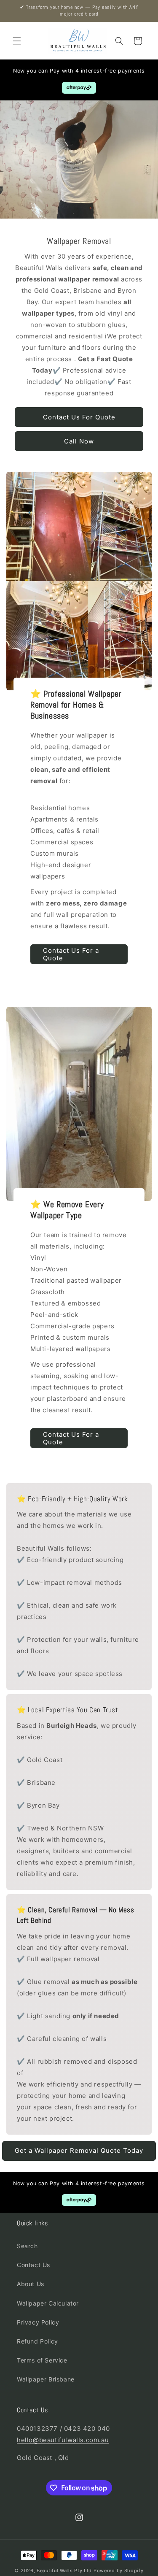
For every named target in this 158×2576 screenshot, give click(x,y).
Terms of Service (42, 2360)
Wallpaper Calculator (48, 2303)
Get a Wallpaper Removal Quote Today (79, 2150)
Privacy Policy (38, 2322)
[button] (17, 41)
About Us (31, 2284)
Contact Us (33, 2265)
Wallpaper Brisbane (46, 2379)
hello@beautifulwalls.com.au (63, 2440)
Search (27, 2246)
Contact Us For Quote (79, 417)
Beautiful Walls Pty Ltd (64, 2571)
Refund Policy (37, 2341)
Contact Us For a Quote (71, 954)
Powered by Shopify (119, 2571)
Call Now (79, 441)
